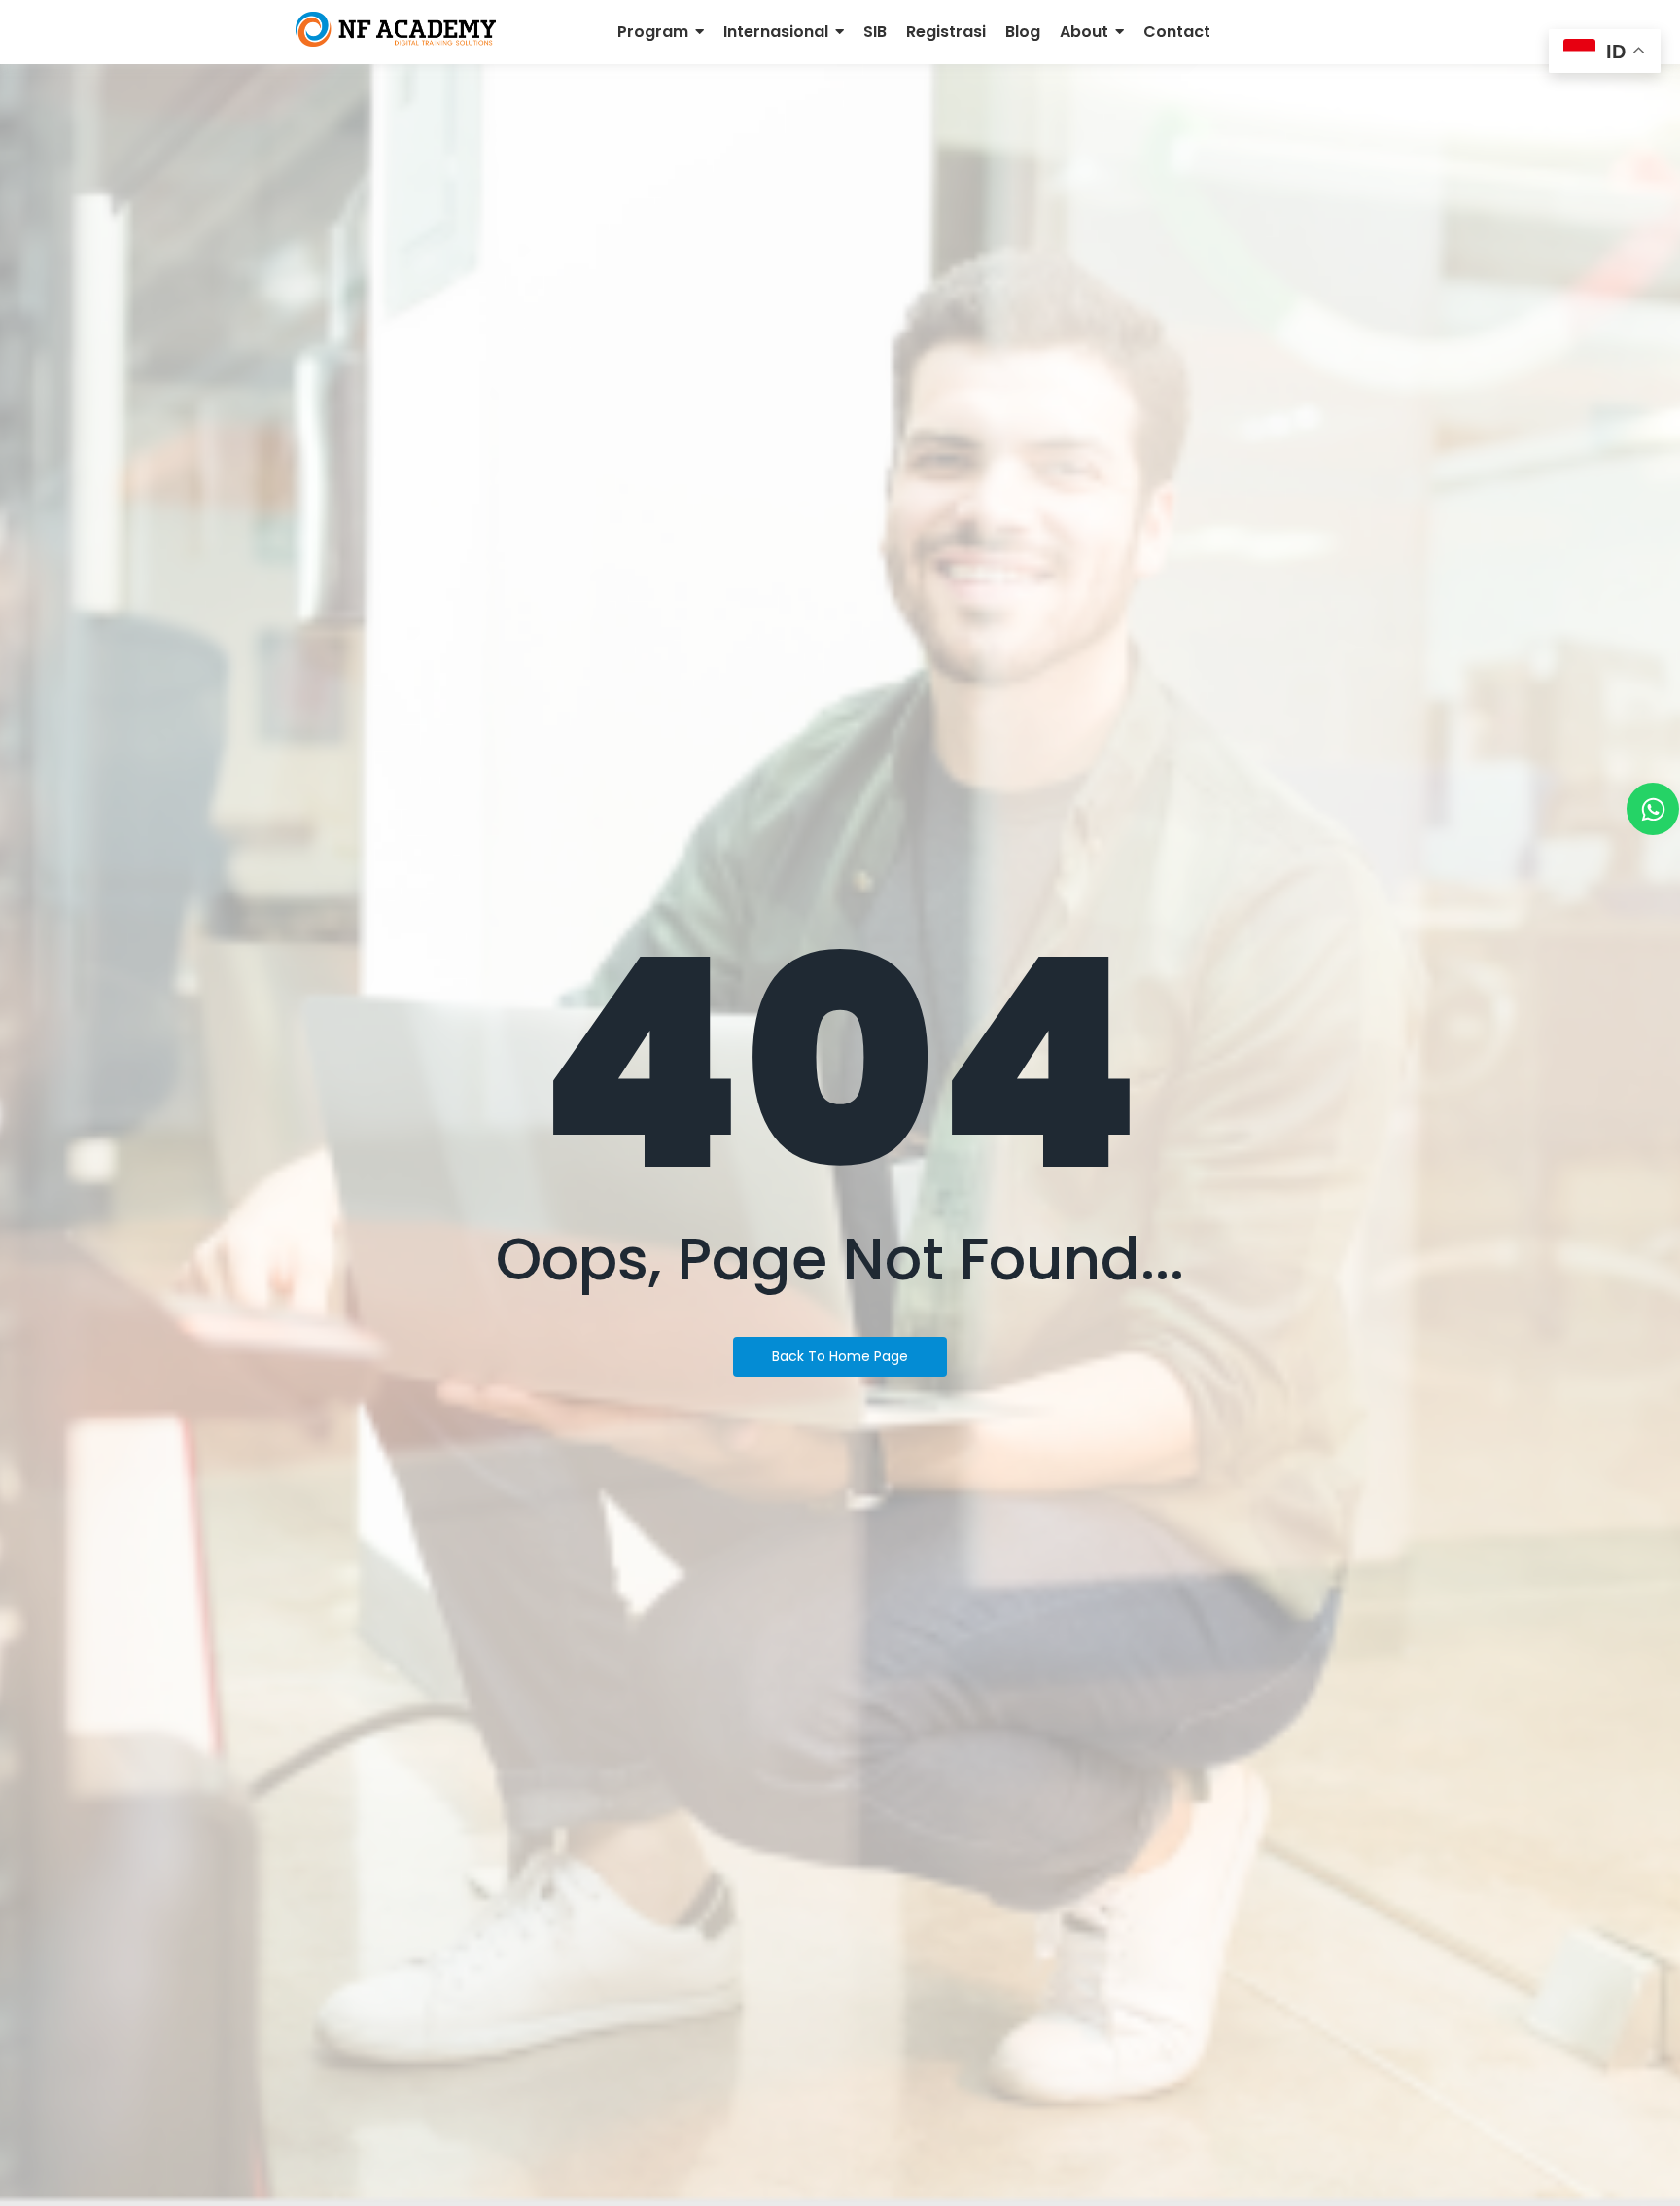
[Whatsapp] (1653, 809)
